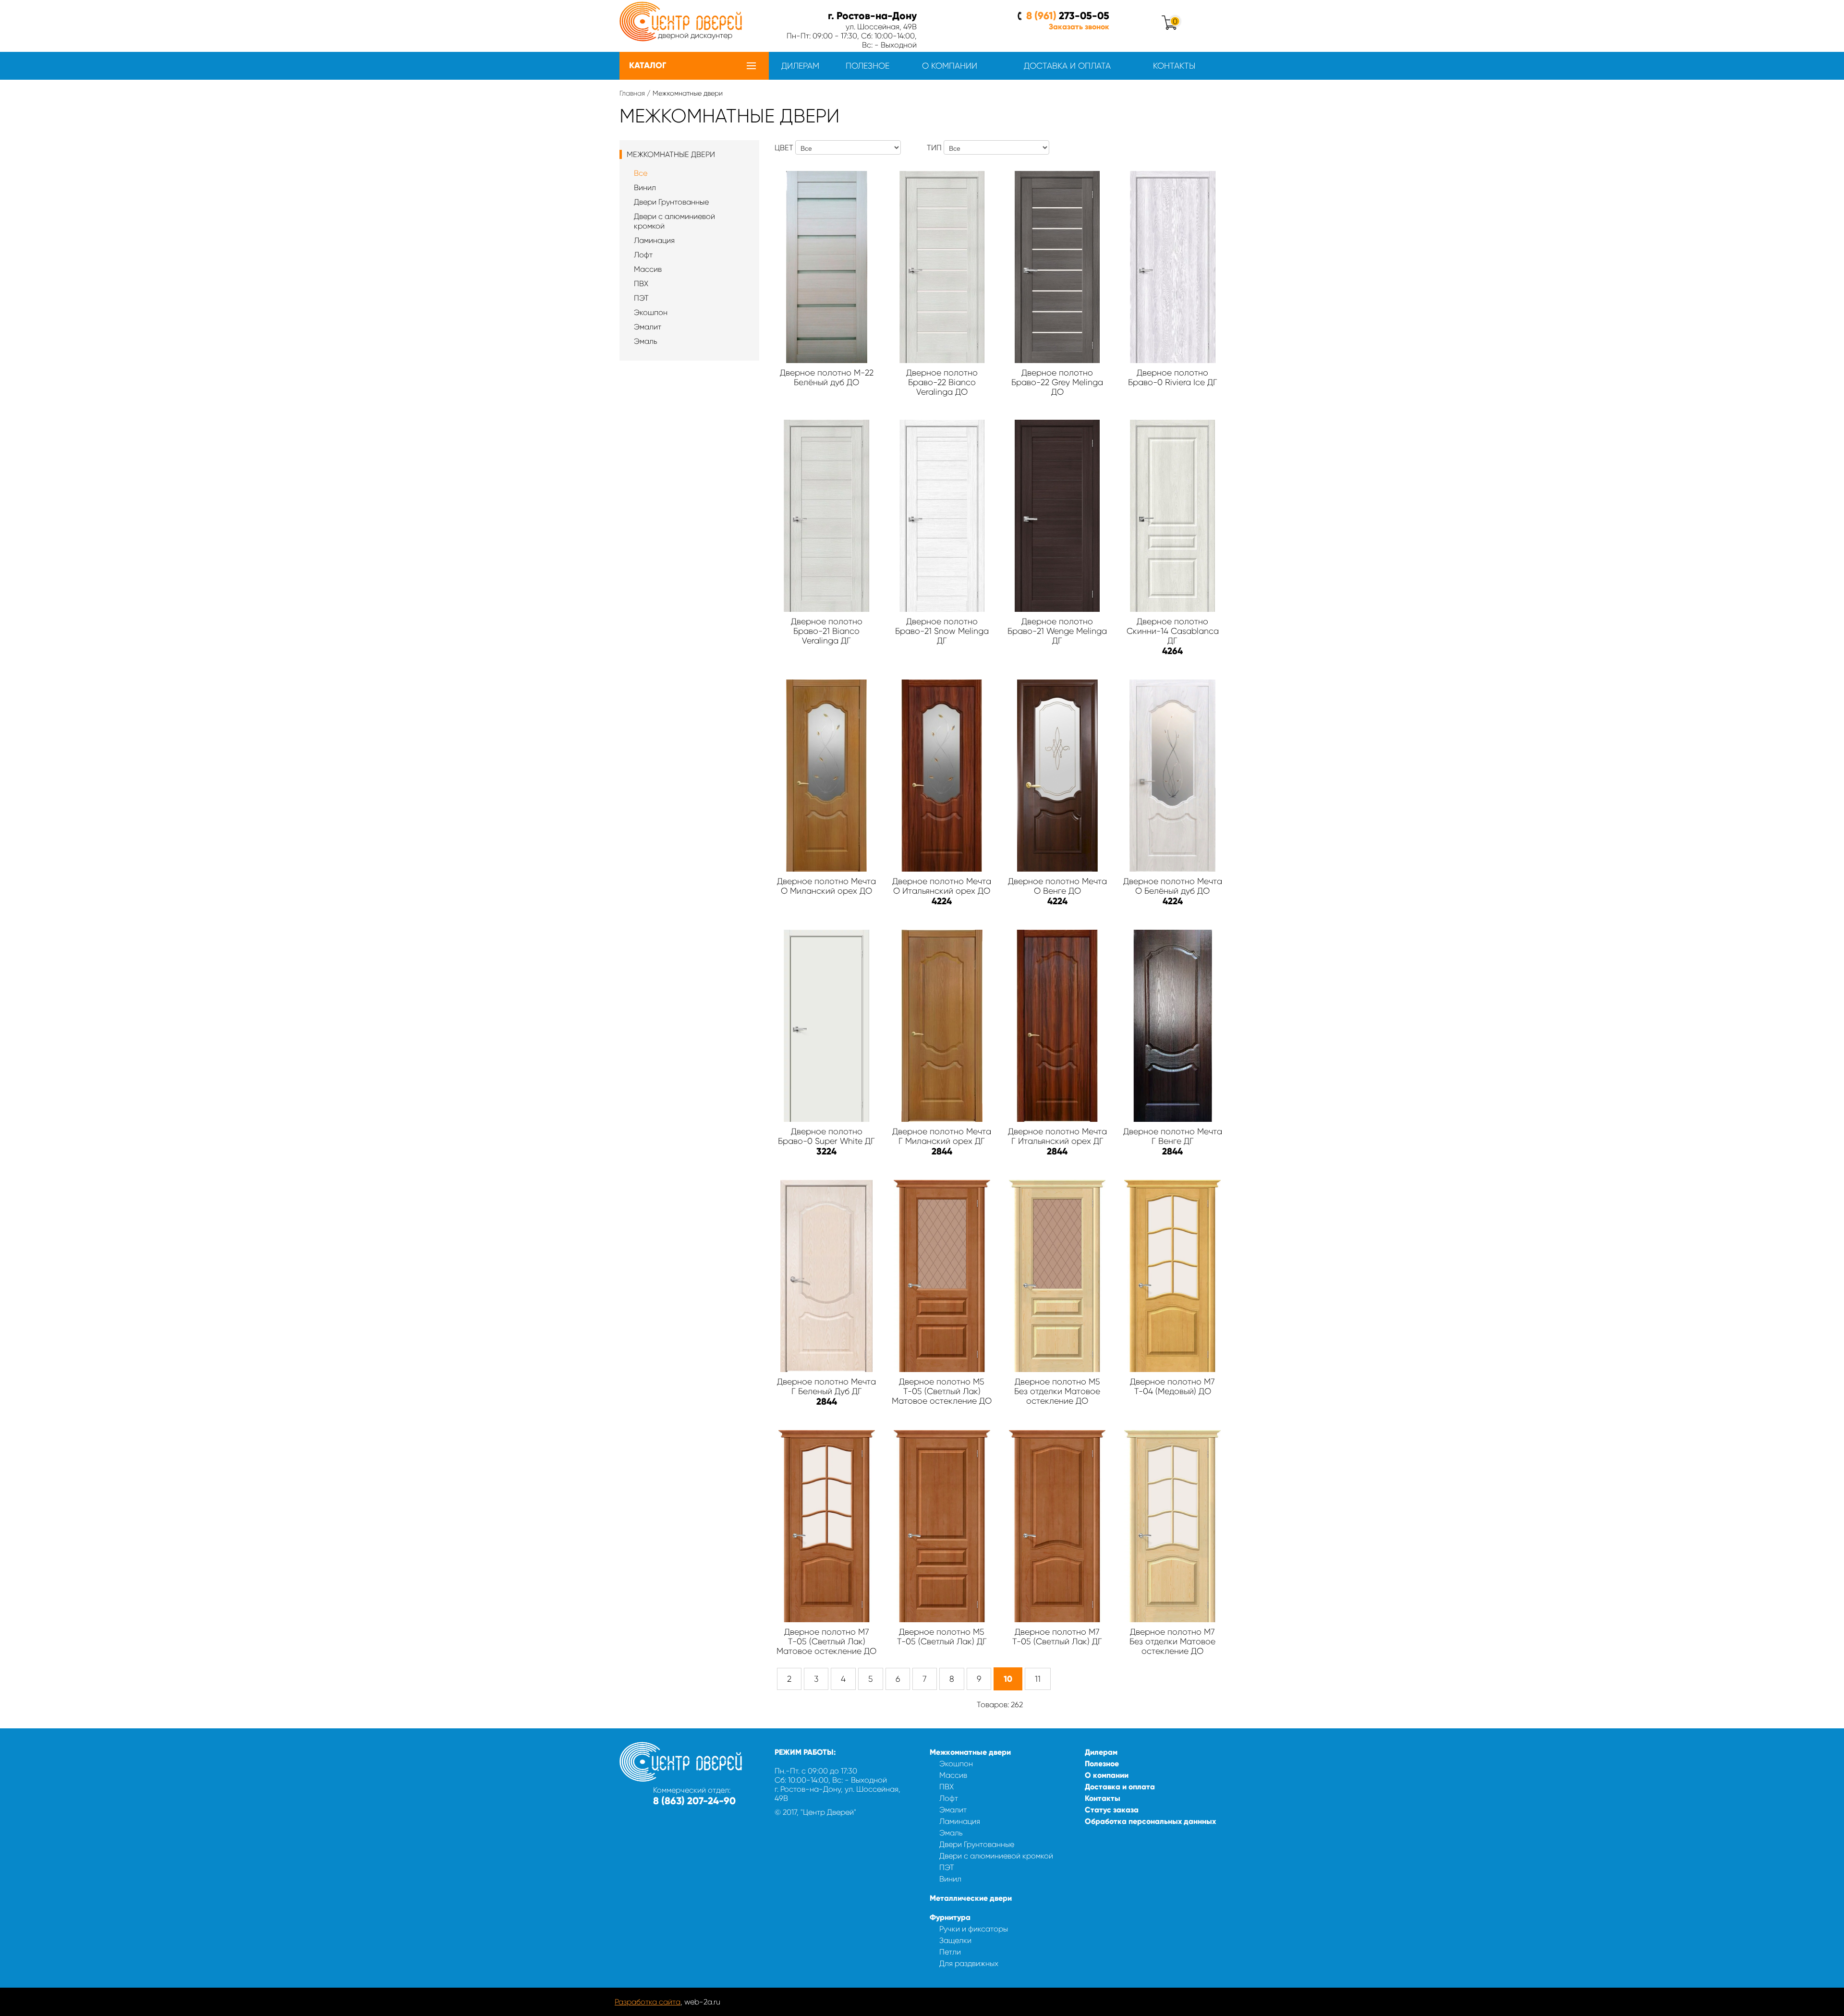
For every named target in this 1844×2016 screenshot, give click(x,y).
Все (641, 173)
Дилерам (800, 66)
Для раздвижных (969, 1963)
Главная (632, 93)
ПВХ (641, 284)
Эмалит (648, 327)
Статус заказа (1112, 1810)
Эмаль (646, 341)
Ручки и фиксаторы (974, 1929)
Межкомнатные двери (970, 1752)
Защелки (955, 1940)
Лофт (643, 255)
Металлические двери (971, 1898)
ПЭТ (641, 298)
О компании (950, 66)
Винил (645, 188)
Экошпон (651, 312)
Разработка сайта (648, 2002)
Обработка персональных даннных (1150, 1821)
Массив (648, 269)
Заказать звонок (1079, 27)
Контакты (1174, 66)
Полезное (867, 66)
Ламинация (654, 240)
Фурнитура (950, 1917)
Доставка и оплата (1067, 66)
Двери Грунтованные (671, 202)
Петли (950, 1952)
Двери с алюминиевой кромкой (996, 1856)
